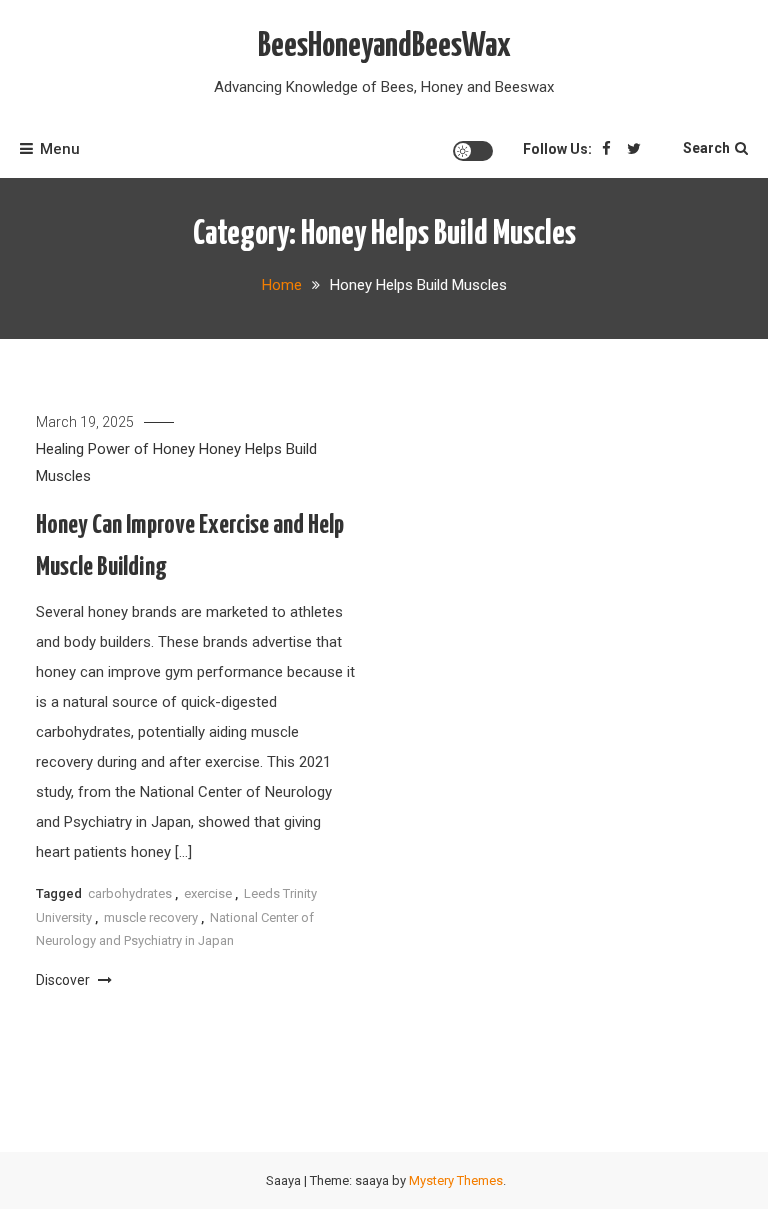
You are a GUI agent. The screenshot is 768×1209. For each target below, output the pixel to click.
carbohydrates (130, 893)
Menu (60, 149)
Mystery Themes (456, 1180)
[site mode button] (473, 151)
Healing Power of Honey (115, 449)
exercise (208, 893)
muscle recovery (151, 917)
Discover (64, 980)
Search (706, 148)
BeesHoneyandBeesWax (384, 46)
